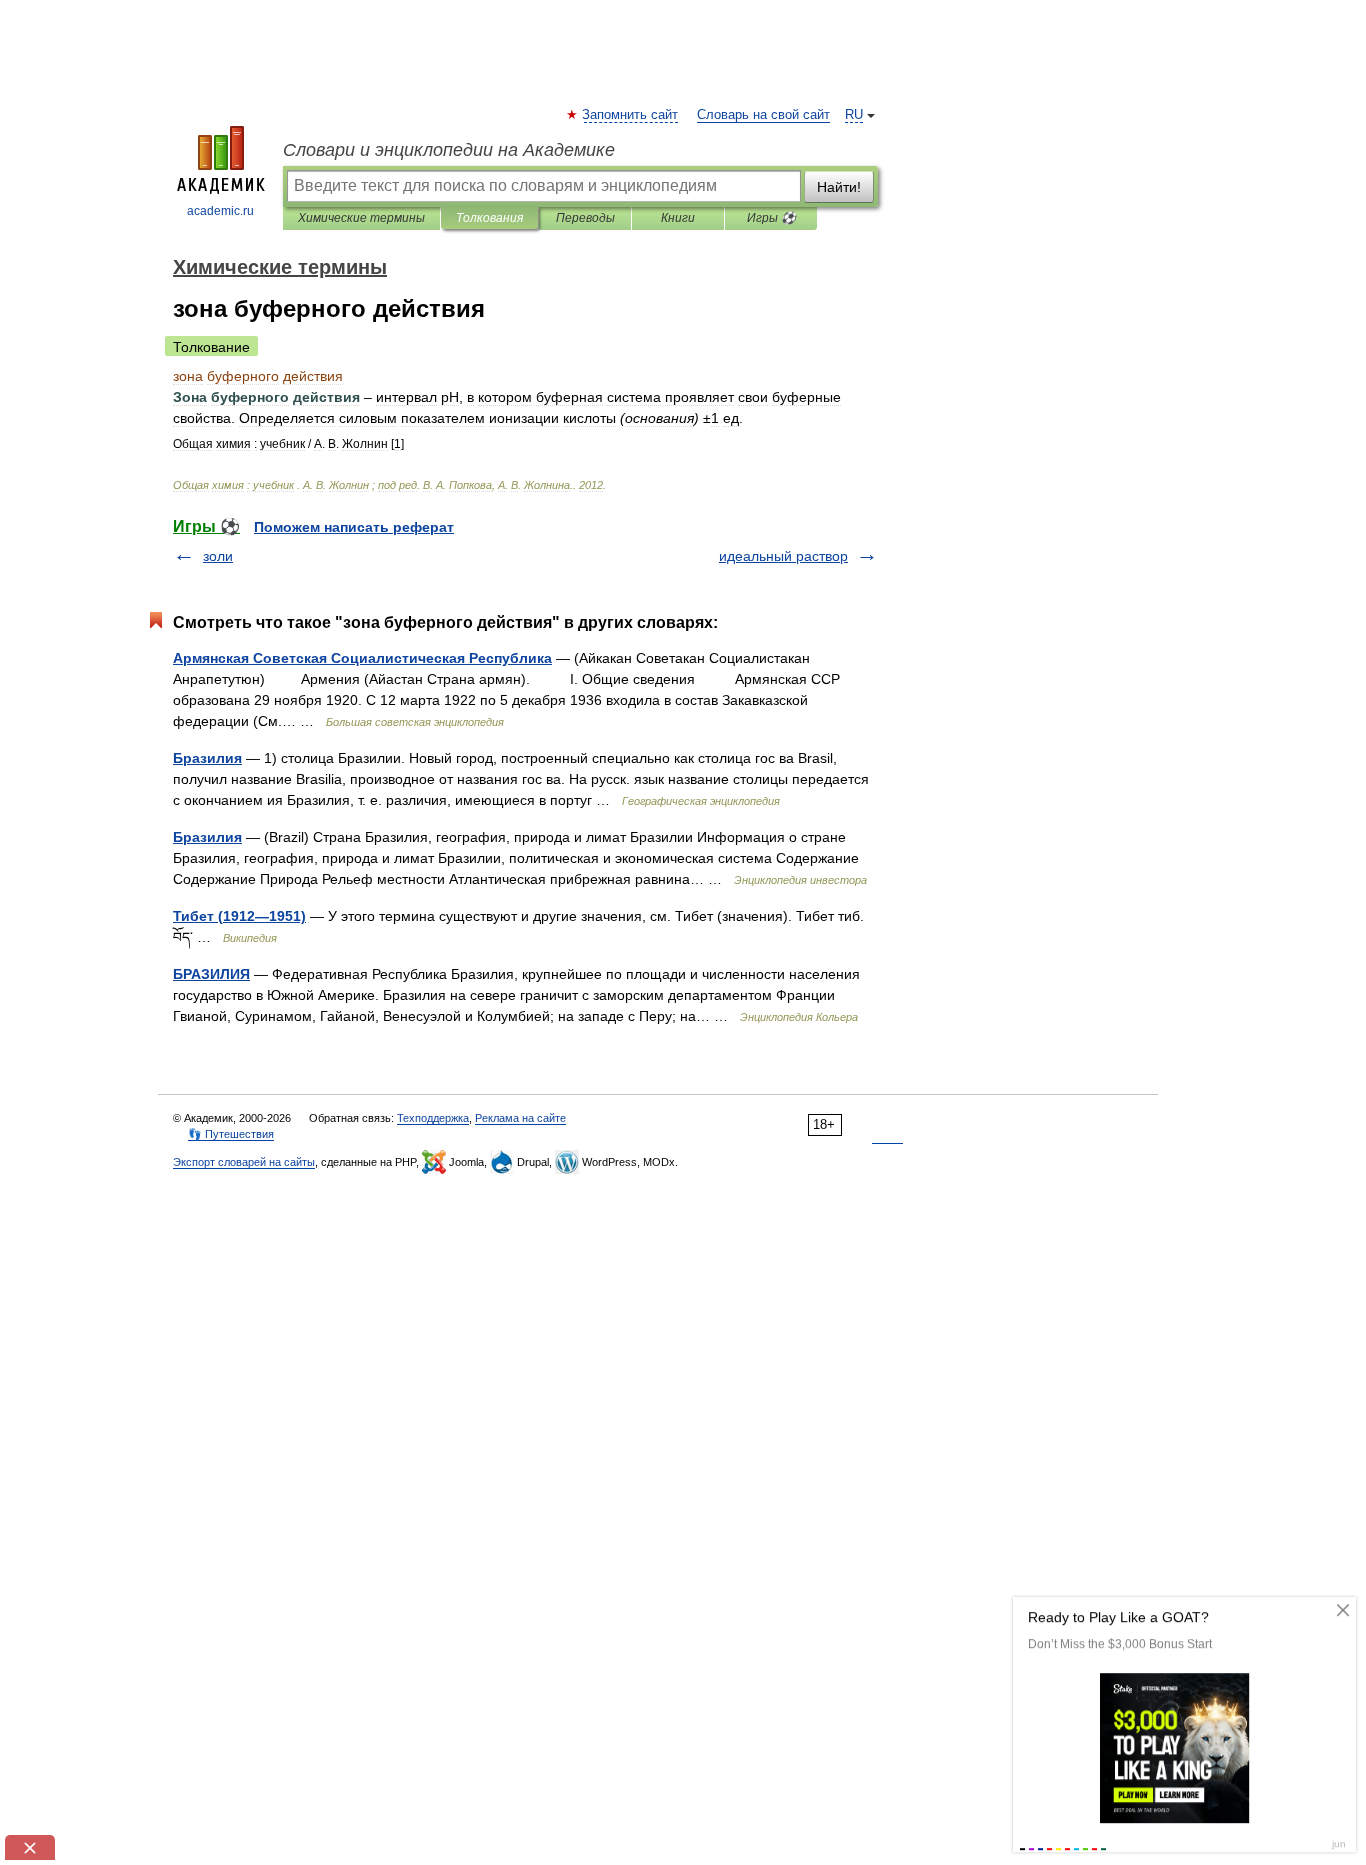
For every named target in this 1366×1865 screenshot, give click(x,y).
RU (854, 115)
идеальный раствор (783, 556)
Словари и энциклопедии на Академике (449, 150)
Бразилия (207, 758)
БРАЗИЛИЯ (211, 974)
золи (218, 556)
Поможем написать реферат (354, 527)
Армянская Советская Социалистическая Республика (362, 658)
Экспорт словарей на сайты (244, 1162)
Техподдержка (433, 1118)
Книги (678, 218)
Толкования (489, 218)
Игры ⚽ (771, 218)
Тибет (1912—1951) (239, 916)
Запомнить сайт (631, 115)
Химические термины (361, 218)
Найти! (839, 187)
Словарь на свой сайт (763, 115)
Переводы (585, 218)
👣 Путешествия (231, 1134)
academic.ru (220, 211)
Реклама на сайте (520, 1118)
